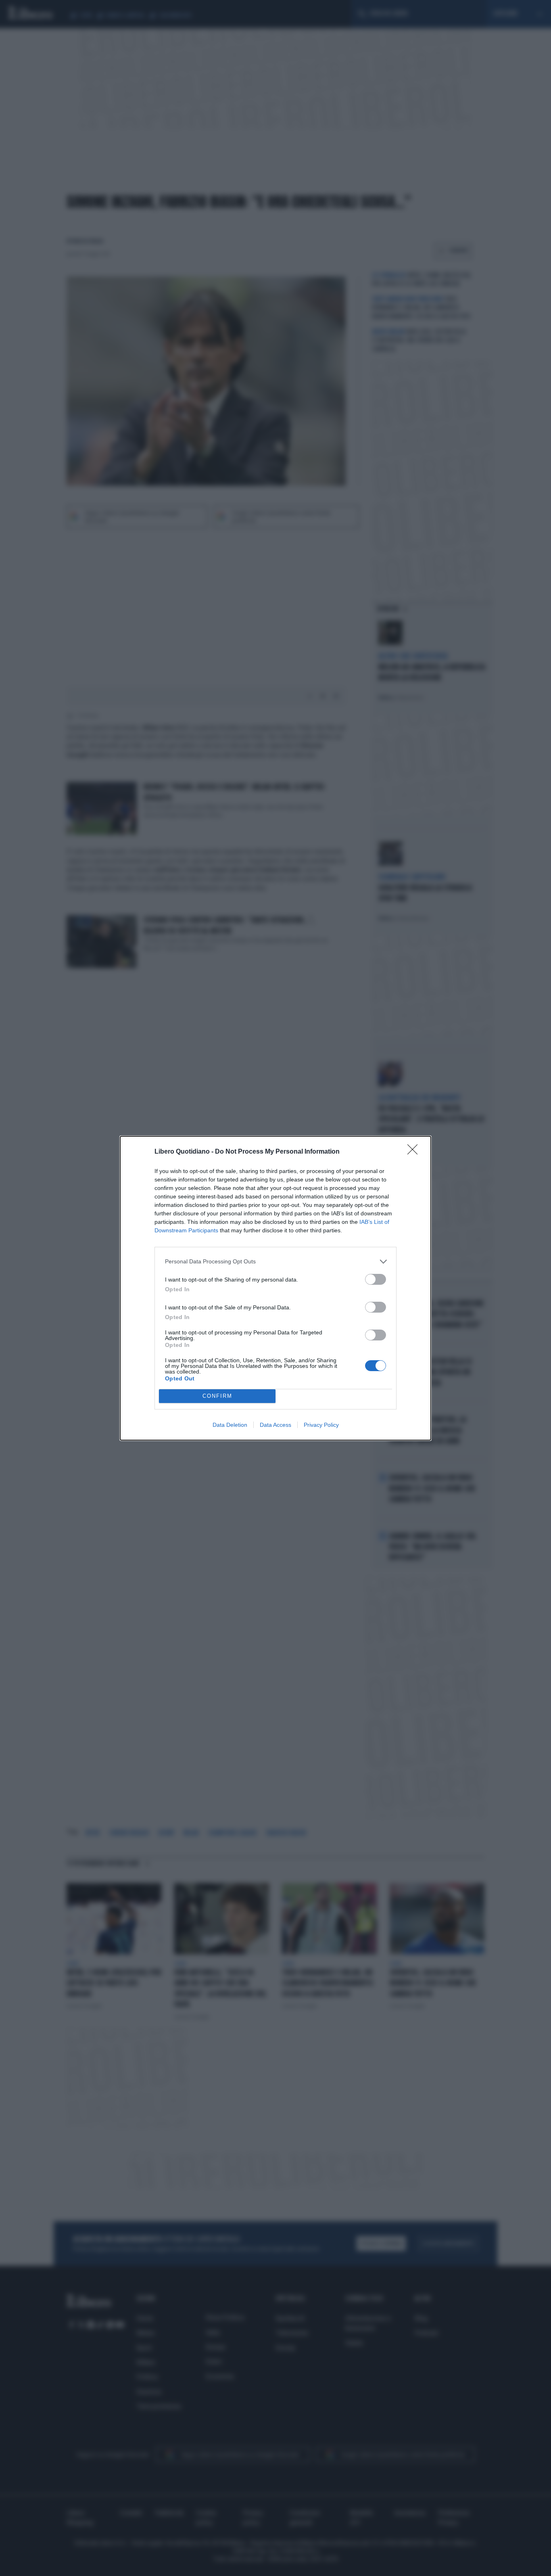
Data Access (275, 1425)
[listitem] (275, 1262)
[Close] (415, 1152)
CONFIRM (217, 1396)
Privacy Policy (321, 1425)
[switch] (376, 1279)
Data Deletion (230, 1425)
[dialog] (275, 1288)
